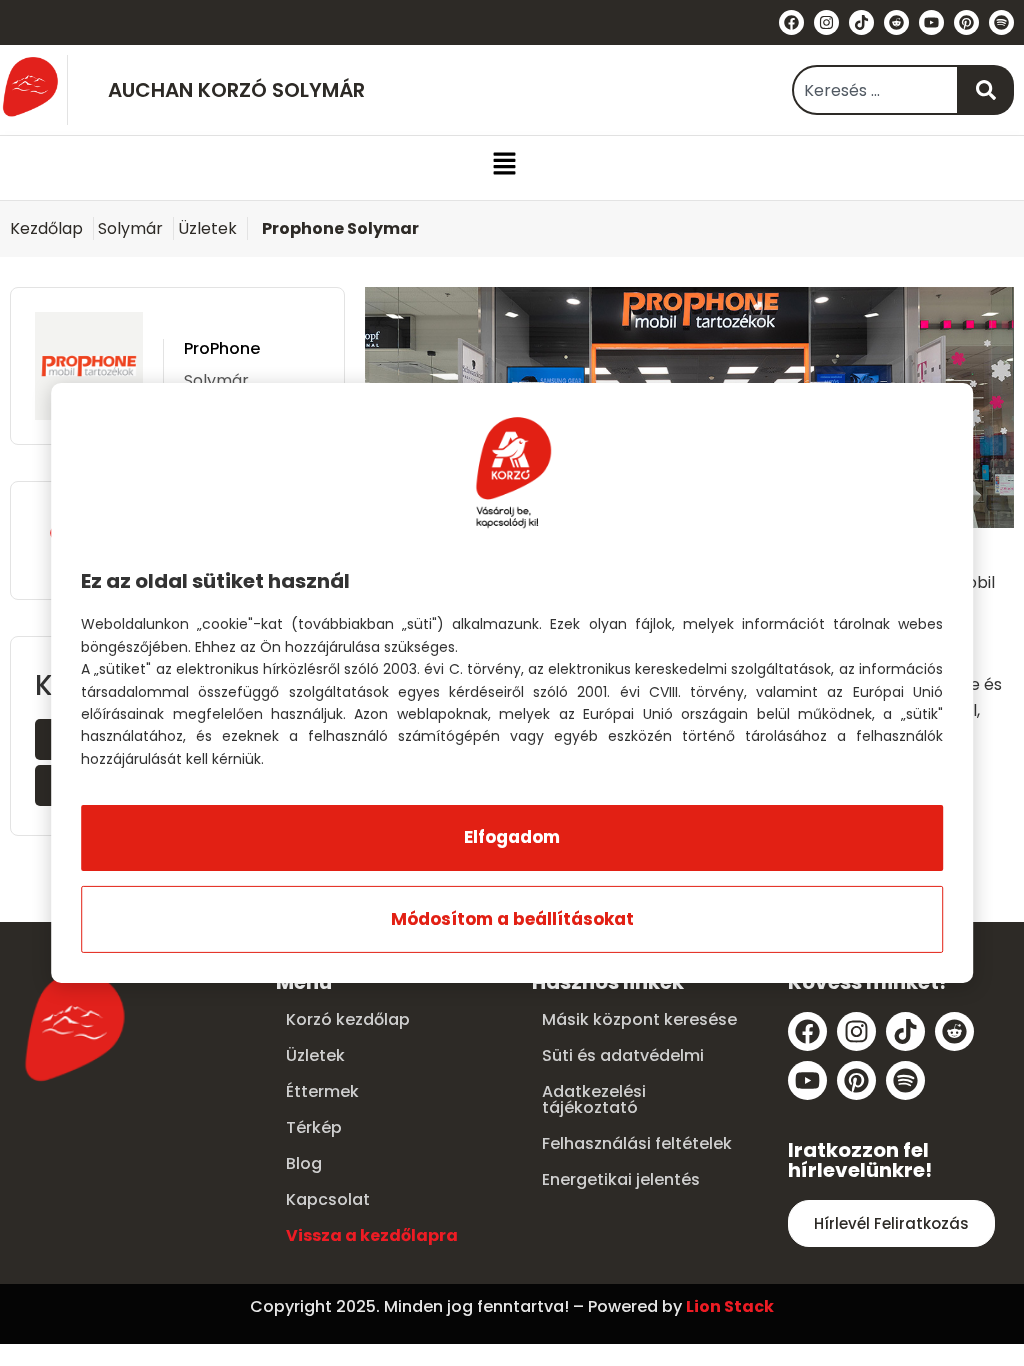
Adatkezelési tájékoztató (594, 1099)
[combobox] (875, 90)
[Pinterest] (966, 22)
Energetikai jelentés (621, 1179)
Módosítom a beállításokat (512, 919)
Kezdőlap (46, 228)
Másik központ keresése (639, 1019)
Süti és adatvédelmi (623, 1055)
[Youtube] (931, 22)
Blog (304, 1163)
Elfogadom (512, 837)
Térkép (314, 1127)
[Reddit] (896, 22)
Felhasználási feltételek (637, 1143)
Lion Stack (730, 1306)
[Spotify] (1001, 22)
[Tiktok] (861, 22)
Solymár (130, 228)
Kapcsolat (328, 1199)
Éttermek (322, 1091)
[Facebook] (791, 22)
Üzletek (207, 228)
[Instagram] (826, 22)
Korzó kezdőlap (348, 1019)
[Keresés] (986, 90)
